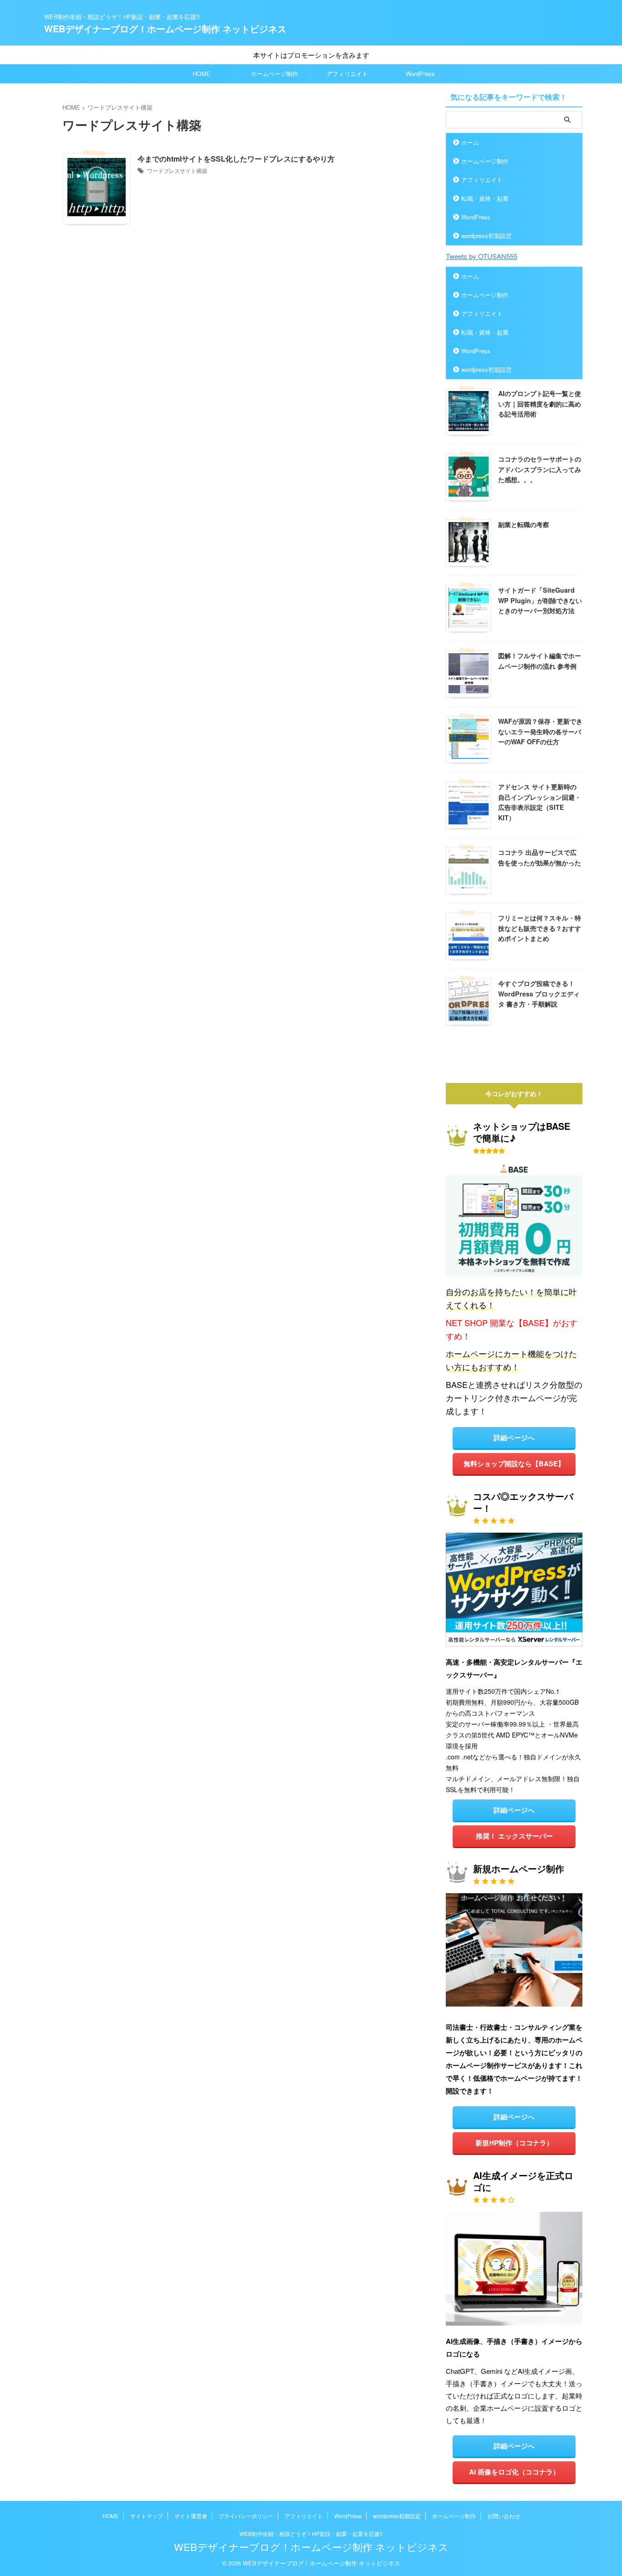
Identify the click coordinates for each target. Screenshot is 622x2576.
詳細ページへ (514, 1438)
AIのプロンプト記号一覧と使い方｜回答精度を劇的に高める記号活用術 (540, 404)
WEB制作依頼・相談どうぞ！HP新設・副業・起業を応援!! (311, 2533)
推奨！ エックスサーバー (514, 1836)
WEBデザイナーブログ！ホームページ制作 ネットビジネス (165, 28)
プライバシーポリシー (246, 2516)
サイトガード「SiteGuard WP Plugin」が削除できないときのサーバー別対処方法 (540, 600)
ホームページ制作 (275, 74)
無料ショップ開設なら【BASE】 (514, 1463)
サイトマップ (147, 2516)
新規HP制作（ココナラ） (514, 2143)
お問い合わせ (504, 2516)
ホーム (470, 142)
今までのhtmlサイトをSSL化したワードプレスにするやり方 (236, 159)
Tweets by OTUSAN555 (482, 256)
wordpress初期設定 (487, 236)
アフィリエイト (347, 74)
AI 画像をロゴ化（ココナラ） (514, 2472)
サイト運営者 (191, 2516)
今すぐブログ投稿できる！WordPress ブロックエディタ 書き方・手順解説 (539, 993)
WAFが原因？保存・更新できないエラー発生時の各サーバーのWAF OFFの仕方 (540, 731)
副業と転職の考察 (524, 524)
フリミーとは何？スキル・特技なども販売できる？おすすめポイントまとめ (540, 928)
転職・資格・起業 (485, 198)
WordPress (420, 74)
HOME (201, 74)
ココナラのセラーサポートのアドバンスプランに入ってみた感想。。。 (540, 469)
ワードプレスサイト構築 (177, 170)
